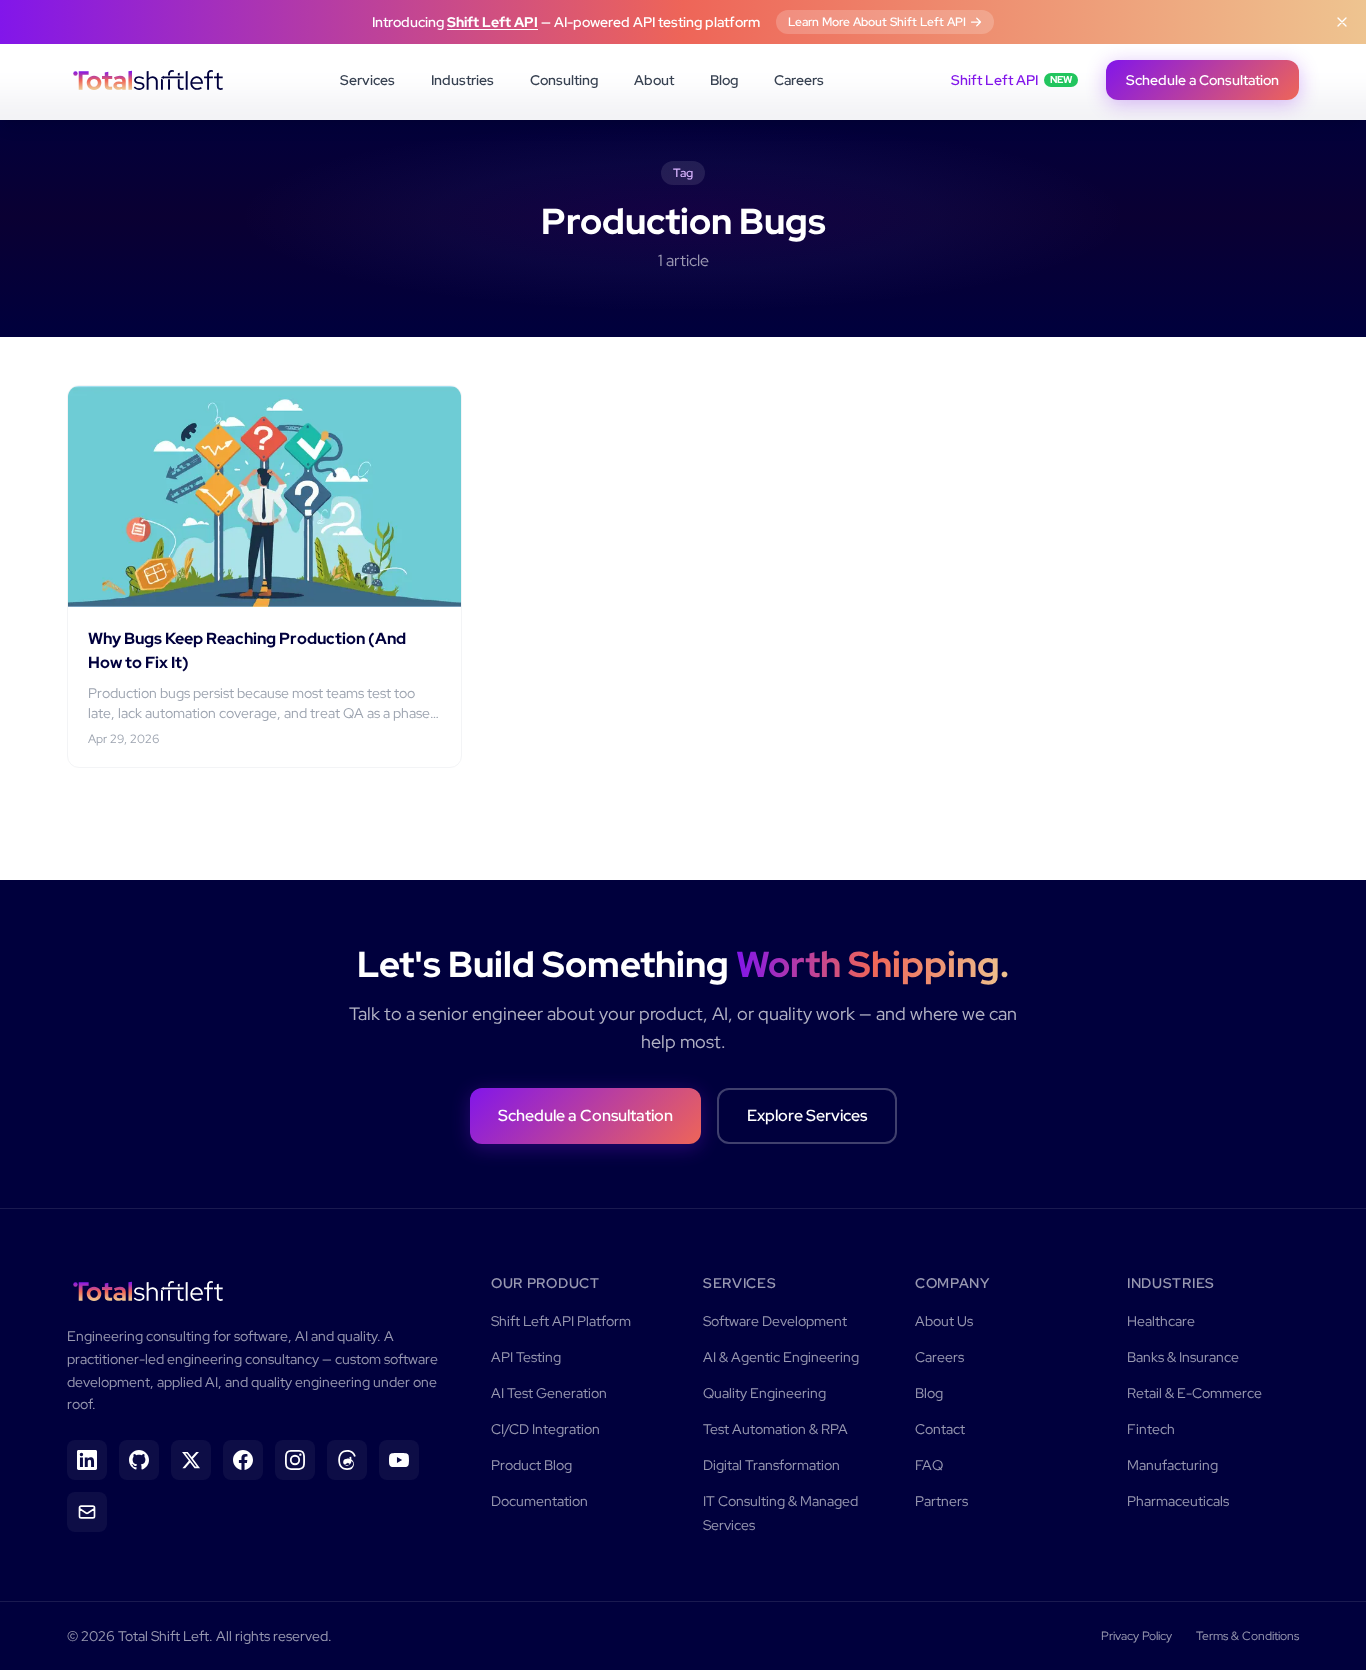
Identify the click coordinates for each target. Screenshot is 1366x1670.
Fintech (1151, 1429)
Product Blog (531, 1465)
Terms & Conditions (1247, 1636)
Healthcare (1161, 1321)
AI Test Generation (549, 1393)
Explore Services (807, 1115)
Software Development (775, 1321)
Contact (940, 1429)
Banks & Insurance (1183, 1357)
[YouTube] (399, 1460)
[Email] (87, 1512)
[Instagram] (295, 1460)
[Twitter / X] (191, 1460)
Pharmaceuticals (1178, 1501)
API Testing (526, 1357)
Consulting (564, 80)
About (654, 80)
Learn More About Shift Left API (877, 22)
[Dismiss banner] (1342, 22)
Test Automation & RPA (775, 1429)
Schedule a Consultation (1202, 80)
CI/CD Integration (545, 1429)
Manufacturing (1172, 1465)
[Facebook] (243, 1460)
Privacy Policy (1136, 1636)
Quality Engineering (764, 1393)
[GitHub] (139, 1460)
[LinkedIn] (87, 1460)
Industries (462, 80)
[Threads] (347, 1460)
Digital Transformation (771, 1465)
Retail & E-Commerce (1194, 1393)
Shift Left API (492, 22)
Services (367, 80)
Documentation (539, 1501)
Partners (941, 1501)
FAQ (929, 1465)
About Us (944, 1321)
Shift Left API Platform (561, 1321)
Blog (724, 80)
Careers (799, 80)
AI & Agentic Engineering (781, 1357)
